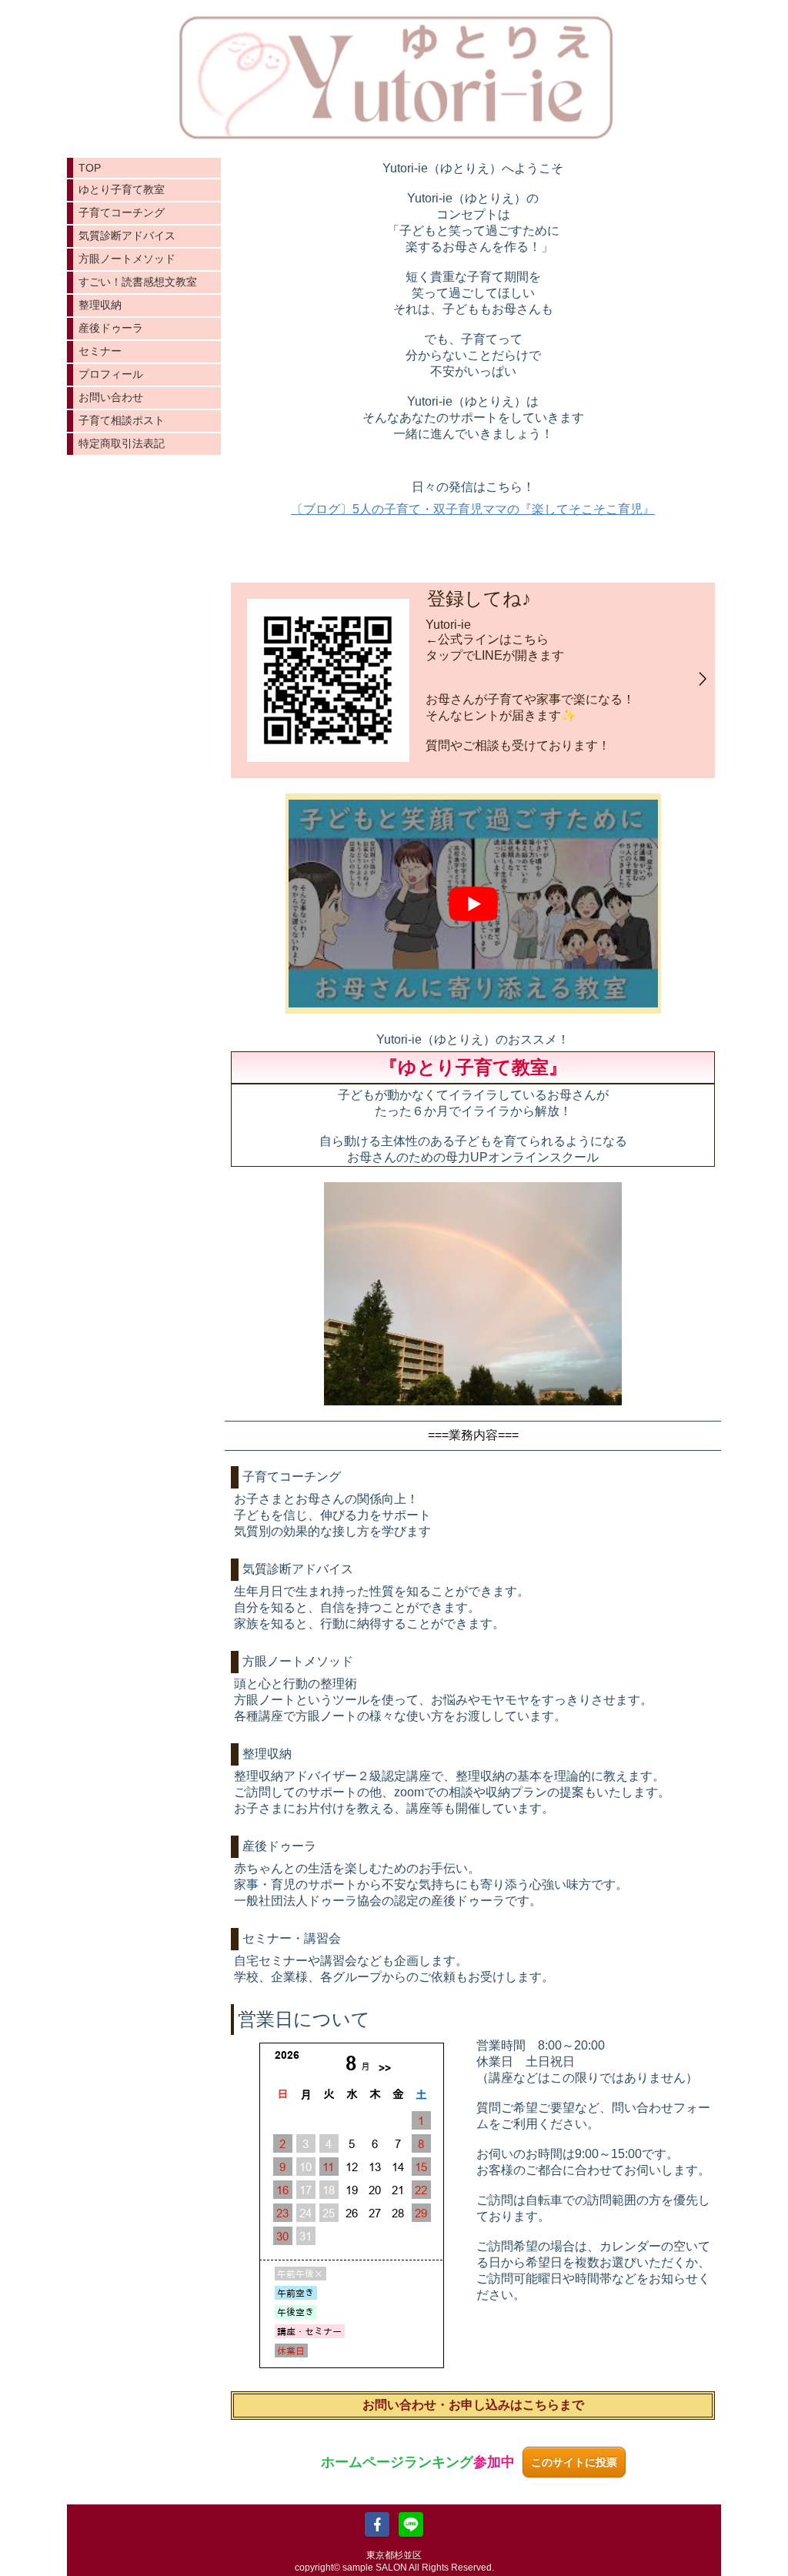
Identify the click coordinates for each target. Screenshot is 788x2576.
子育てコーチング (122, 212)
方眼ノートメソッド (127, 259)
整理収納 (100, 305)
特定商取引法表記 (122, 443)
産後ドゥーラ (111, 328)
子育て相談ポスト (122, 420)
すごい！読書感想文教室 (138, 282)
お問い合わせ (111, 397)
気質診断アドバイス (127, 236)
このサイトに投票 (574, 2462)
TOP (90, 168)
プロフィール (111, 374)
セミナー (100, 351)
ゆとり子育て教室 (122, 189)
